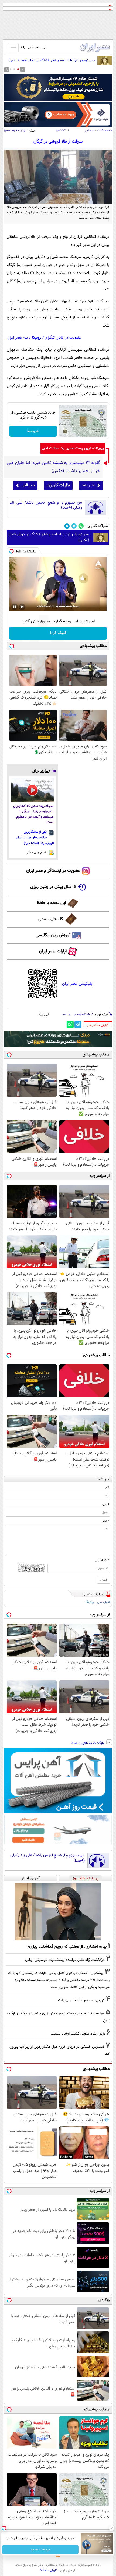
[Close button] (112, 2528)
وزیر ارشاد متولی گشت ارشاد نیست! (77, 2034)
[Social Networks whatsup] (81, 526)
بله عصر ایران (17, 338)
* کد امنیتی (102, 1560)
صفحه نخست (105, 131)
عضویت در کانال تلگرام (63, 338)
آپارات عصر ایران (53, 952)
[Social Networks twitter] (74, 526)
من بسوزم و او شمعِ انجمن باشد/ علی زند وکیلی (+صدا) (46, 505)
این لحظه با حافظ (51, 903)
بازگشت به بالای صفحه (88, 1743)
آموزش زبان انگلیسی (53, 935)
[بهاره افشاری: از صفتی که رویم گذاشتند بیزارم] (58, 1911)
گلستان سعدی (51, 919)
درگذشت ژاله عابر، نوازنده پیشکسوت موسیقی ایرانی (65, 1960)
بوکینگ (90, 1602)
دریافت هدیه (40, 2550)
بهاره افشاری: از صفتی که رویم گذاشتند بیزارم (67, 1947)
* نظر (106, 1521)
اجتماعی (90, 131)
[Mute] (22, 607)
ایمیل (106, 1504)
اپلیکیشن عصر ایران (78, 984)
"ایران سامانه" (48, 2570)
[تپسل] (11, 551)
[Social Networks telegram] (67, 526)
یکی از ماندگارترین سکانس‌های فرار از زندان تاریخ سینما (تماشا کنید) (35, 838)
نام (107, 1487)
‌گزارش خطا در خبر (98, 1025)
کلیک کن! (58, 633)
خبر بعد (88, 485)
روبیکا (37, 338)
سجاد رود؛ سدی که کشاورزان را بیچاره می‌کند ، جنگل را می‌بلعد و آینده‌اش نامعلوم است (33, 814)
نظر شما (103, 1479)
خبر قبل (28, 485)
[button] (18, 69)
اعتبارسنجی (104, 1602)
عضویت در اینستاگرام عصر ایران (53, 871)
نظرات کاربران (58, 485)
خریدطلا (33, 431)
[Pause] (15, 607)
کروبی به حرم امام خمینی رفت (81, 2000)
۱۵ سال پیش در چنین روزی (53, 887)
